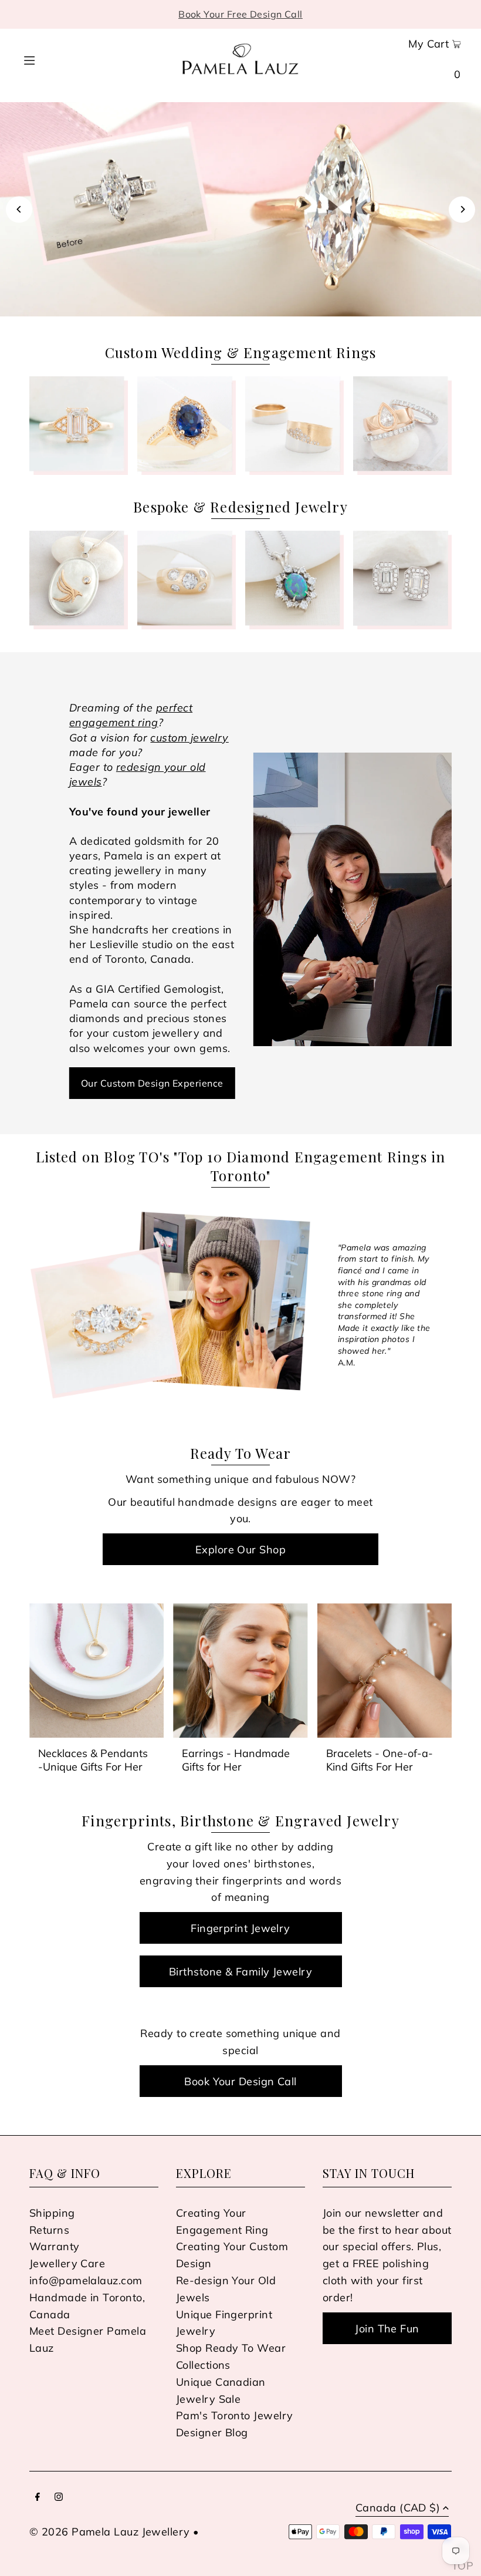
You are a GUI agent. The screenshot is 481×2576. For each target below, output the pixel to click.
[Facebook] (38, 2498)
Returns (49, 2230)
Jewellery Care (67, 2263)
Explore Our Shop (240, 1550)
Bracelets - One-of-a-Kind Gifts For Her (380, 1760)
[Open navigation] (51, 59)
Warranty (55, 2246)
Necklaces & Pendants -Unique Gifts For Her (93, 1760)
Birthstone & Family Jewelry (240, 1972)
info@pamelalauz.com (86, 2280)
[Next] (462, 209)
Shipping (52, 2213)
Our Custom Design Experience (152, 1083)
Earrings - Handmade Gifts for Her (236, 1760)
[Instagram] (59, 2498)
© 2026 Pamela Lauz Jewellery (110, 2532)
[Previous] (19, 209)
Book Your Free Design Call (240, 14)
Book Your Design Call (240, 2081)
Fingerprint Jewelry (240, 1928)
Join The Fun (387, 2329)
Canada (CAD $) (398, 2508)
